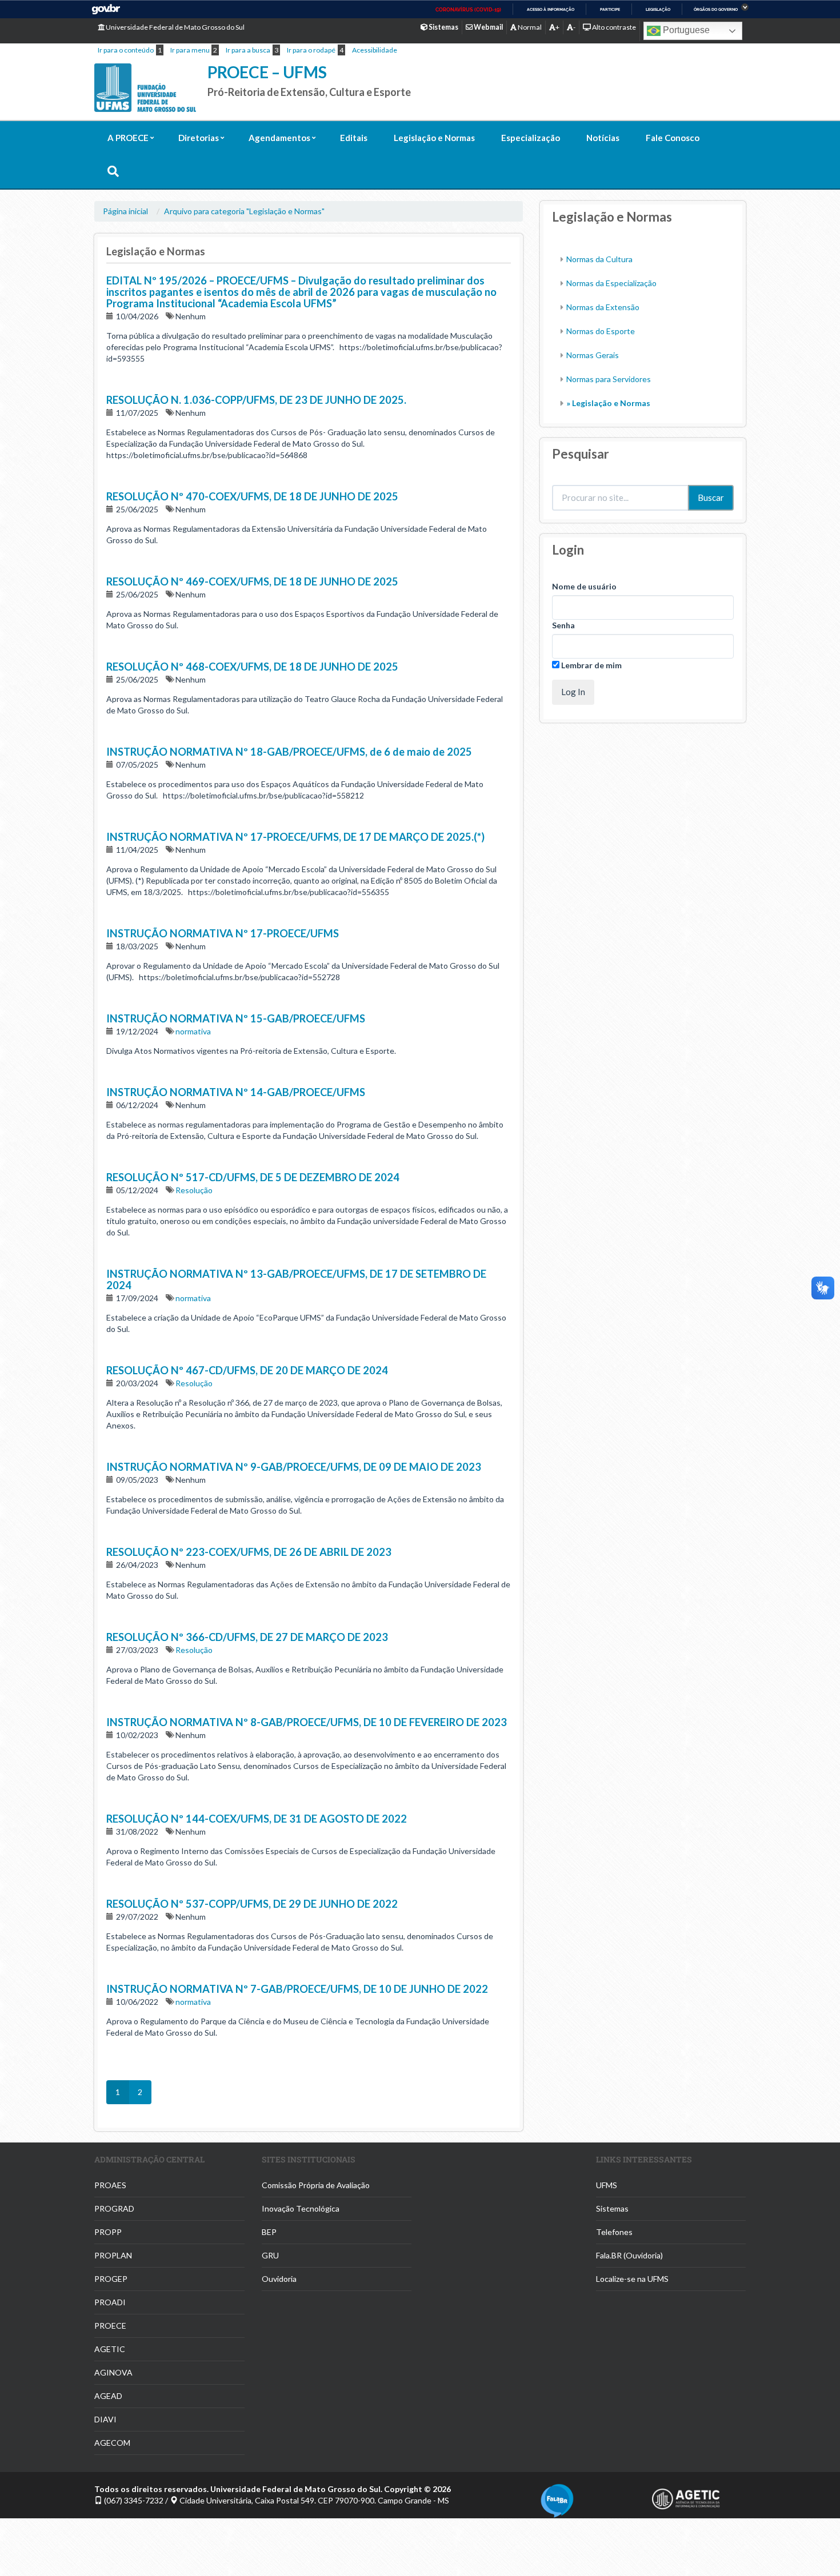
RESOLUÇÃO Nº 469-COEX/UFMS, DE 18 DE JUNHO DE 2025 (252, 581)
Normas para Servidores (609, 379)
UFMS (607, 2185)
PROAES (110, 2185)
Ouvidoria (279, 2279)
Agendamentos (279, 138)
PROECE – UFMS (267, 72)
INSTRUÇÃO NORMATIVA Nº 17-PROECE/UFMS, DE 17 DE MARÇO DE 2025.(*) (295, 837)
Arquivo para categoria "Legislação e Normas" (244, 211)
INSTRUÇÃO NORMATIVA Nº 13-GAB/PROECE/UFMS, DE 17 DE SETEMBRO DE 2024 (296, 1279)
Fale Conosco (673, 138)
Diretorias (199, 138)
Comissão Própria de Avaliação (316, 2185)
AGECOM (112, 2443)
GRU (270, 2255)
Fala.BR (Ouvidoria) (629, 2255)
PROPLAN (113, 2255)
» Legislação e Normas (608, 403)
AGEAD (108, 2396)
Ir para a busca (248, 50)
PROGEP (111, 2279)
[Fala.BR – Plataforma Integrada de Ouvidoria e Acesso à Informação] (587, 2501)
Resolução (194, 1190)
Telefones (614, 2232)
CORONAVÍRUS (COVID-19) (468, 10)
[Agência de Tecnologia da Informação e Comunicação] (699, 2499)
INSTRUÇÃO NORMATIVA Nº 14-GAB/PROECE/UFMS (236, 1092)
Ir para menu (190, 50)
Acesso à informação (551, 9)
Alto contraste (613, 27)
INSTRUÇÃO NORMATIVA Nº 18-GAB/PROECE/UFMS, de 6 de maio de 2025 (289, 752)
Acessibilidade (375, 50)
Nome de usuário (584, 586)
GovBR (106, 9)
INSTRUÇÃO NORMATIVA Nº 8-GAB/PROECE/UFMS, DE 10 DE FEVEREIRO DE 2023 (307, 1722)
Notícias (603, 138)
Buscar (711, 497)
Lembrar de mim (591, 665)
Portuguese (685, 30)
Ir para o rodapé (311, 50)
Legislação (658, 9)
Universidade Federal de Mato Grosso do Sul (175, 27)
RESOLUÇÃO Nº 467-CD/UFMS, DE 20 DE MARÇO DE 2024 (247, 1370)
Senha (563, 625)
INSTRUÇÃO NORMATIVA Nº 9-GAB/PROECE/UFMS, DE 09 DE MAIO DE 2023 (294, 1467)
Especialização (531, 138)
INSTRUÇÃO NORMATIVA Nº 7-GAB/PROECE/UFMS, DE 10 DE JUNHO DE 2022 (297, 1989)
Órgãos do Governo (716, 9)
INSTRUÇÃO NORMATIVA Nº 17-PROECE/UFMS (223, 933)
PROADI (110, 2302)
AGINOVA (113, 2372)
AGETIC (110, 2349)
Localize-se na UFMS (632, 2279)
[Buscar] (113, 172)
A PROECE (128, 138)
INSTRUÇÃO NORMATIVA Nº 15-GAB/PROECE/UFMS (236, 1018)
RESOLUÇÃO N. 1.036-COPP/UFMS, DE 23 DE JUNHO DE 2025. (256, 400)
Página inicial (125, 211)
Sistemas (612, 2208)
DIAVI (105, 2419)
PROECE (110, 2326)
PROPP (108, 2232)
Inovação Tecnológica (301, 2208)
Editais (354, 138)
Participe (610, 9)
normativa (193, 1031)
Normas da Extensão (603, 307)
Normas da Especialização (611, 283)
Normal (529, 27)
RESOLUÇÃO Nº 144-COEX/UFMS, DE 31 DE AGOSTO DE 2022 (257, 1819)
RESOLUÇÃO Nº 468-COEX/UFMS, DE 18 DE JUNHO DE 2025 (252, 667)
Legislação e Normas (434, 138)
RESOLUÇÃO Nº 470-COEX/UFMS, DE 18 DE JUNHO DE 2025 (252, 496)
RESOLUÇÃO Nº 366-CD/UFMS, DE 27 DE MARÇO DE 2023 (247, 1637)
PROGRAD (114, 2208)
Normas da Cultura (599, 259)
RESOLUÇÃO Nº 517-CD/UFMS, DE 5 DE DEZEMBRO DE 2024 (253, 1177)
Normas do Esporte (601, 331)
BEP (269, 2232)
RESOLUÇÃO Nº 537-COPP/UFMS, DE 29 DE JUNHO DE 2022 (252, 1904)
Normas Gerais (593, 355)
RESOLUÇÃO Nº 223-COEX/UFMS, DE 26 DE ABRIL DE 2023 (249, 1552)
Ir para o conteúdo (126, 50)
